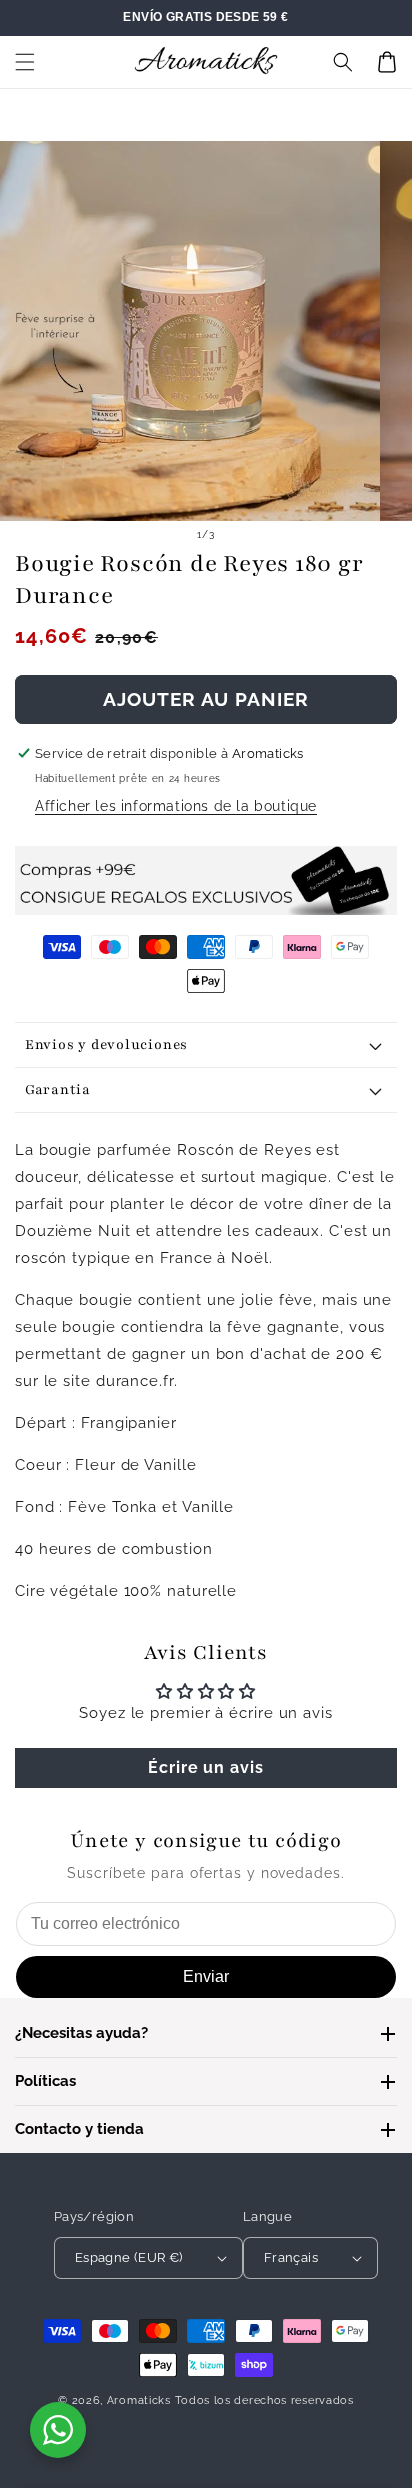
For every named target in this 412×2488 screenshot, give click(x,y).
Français (291, 2257)
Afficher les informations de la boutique (176, 806)
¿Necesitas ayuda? (81, 2033)
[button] (25, 62)
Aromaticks (139, 2400)
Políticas (45, 2081)
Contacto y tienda (79, 2129)
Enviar (206, 1976)
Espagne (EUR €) (129, 2257)
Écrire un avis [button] (206, 1767)
